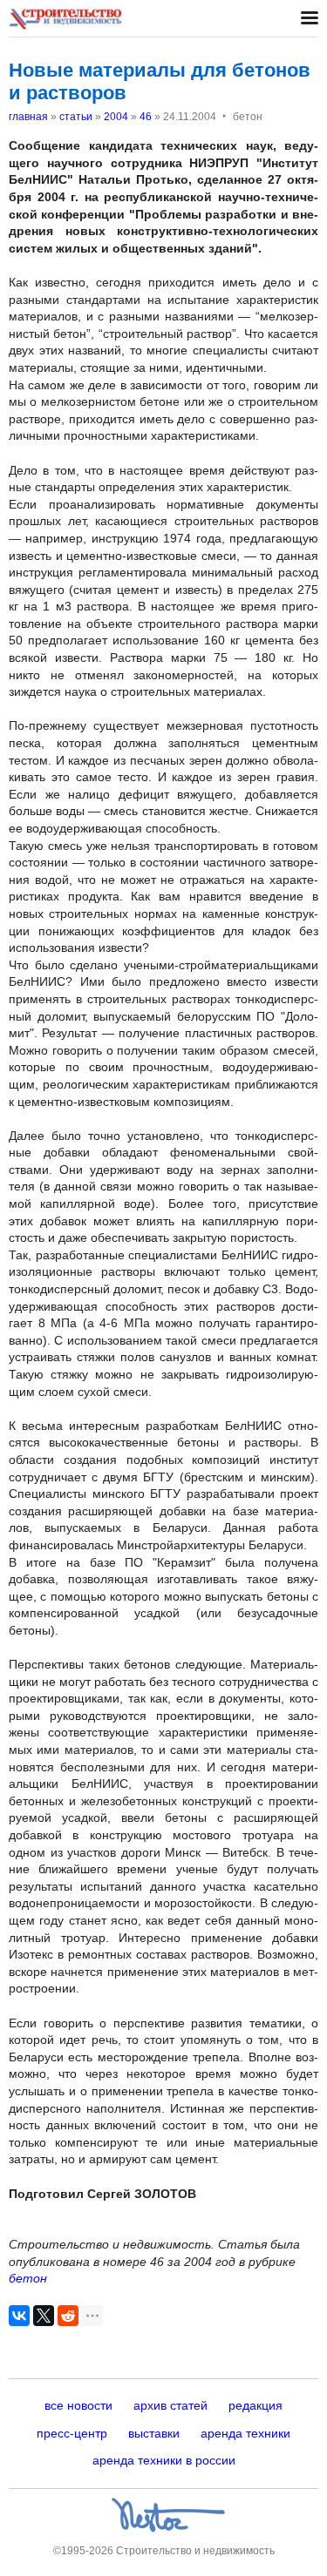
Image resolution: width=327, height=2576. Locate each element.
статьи (76, 117)
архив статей (170, 2405)
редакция (255, 2405)
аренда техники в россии (164, 2460)
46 (146, 117)
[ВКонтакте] (19, 2316)
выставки (154, 2433)
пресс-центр (72, 2433)
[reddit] (68, 2316)
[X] (44, 2316)
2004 (116, 117)
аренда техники (245, 2433)
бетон (28, 2278)
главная (28, 117)
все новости (78, 2405)
